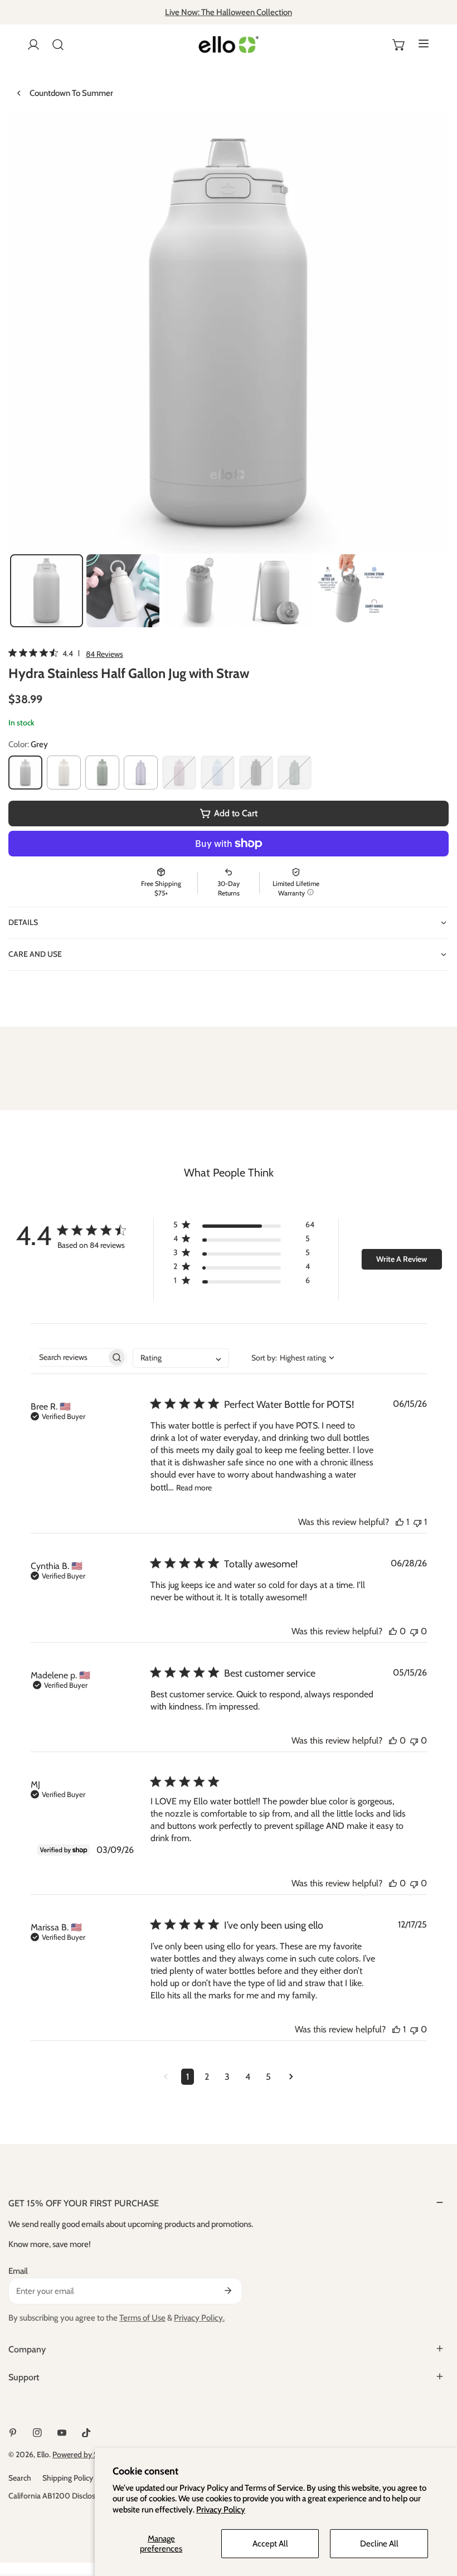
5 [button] (268, 2077)
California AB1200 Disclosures (59, 2496)
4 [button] (248, 2077)
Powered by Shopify (86, 2454)
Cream (64, 773)
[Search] (58, 45)
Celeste (141, 773)
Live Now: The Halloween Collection (229, 12)
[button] (399, 45)
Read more (194, 1488)
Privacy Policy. (199, 2318)
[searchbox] (69, 1357)
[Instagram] (37, 2433)
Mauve (179, 773)
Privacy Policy (221, 2510)
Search (20, 2478)
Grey (25, 773)
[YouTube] (62, 2433)
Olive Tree (295, 773)
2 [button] (207, 2077)
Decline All (379, 2544)
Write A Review (402, 1259)
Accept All (270, 2544)
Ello (43, 2454)
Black (256, 773)
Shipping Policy (68, 2478)
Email (18, 2271)
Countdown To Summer (71, 93)
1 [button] (188, 2077)
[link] (66, 653)
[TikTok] (86, 2433)
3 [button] (227, 2077)
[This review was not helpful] (417, 1522)
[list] (229, 333)
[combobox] (181, 1358)
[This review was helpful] (400, 1522)
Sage (102, 773)
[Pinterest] (13, 2433)
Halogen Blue (218, 773)
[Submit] (228, 2291)
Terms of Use (142, 2318)
